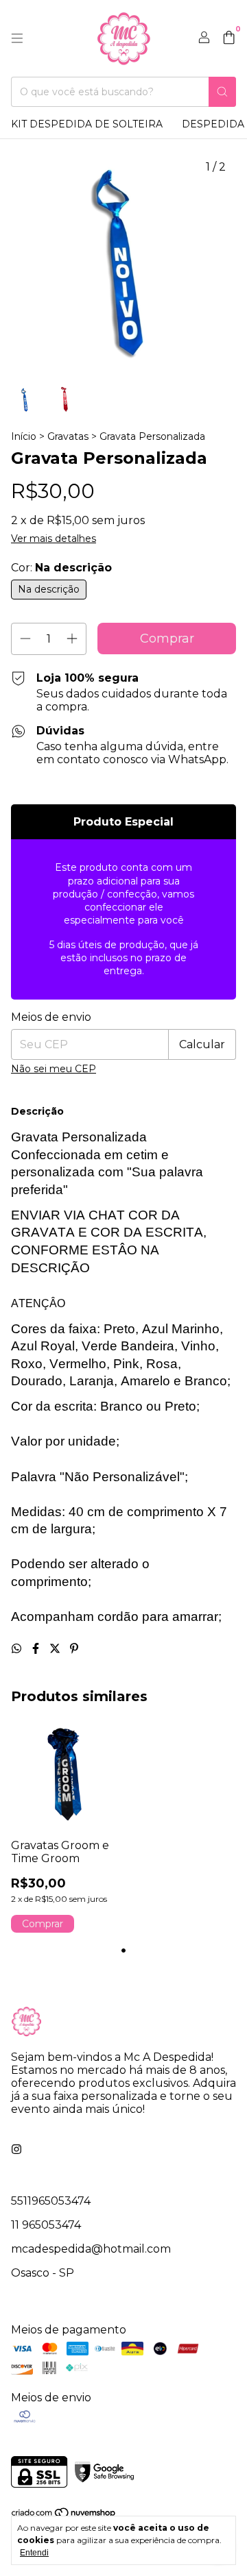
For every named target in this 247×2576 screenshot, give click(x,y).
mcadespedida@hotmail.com (91, 2249)
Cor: (61, 568)
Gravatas (68, 436)
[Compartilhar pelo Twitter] (56, 1649)
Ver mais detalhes (54, 538)
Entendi (34, 2553)
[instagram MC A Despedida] (16, 2150)
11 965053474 (46, 2225)
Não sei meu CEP (54, 1069)
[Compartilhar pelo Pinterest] (74, 1649)
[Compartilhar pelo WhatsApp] (18, 1649)
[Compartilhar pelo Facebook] (37, 1649)
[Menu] (17, 38)
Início (24, 436)
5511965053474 (51, 2201)
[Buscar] (222, 92)
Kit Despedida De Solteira (87, 124)
